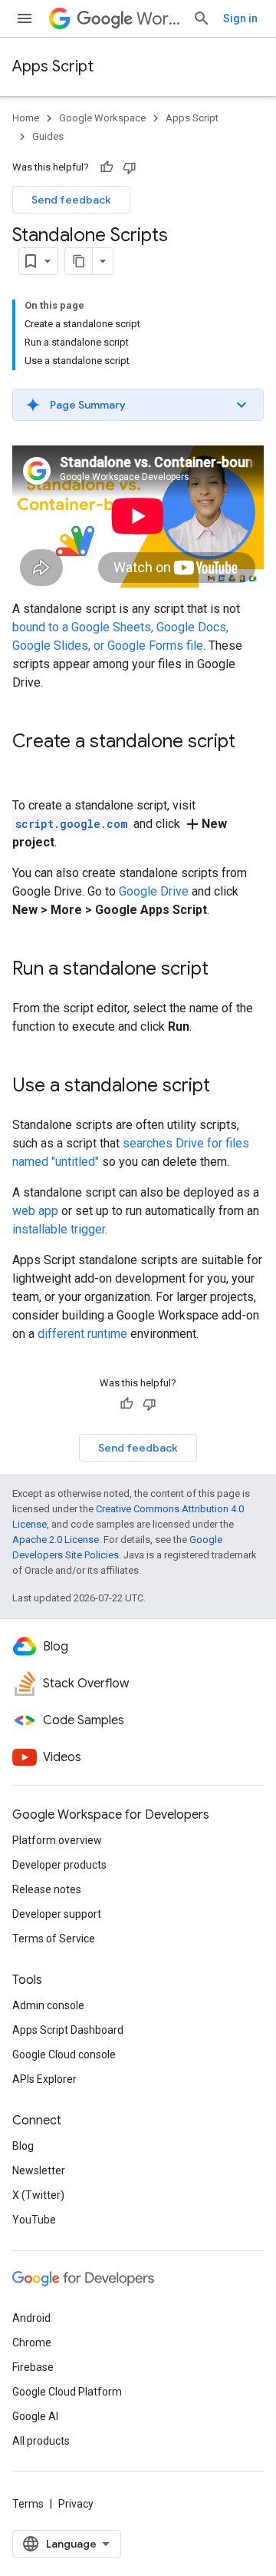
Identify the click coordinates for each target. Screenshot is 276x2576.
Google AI (35, 2416)
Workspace (158, 19)
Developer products (59, 1865)
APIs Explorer (44, 2079)
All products (41, 2441)
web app (35, 1211)
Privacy (76, 2504)
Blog (23, 2146)
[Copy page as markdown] (79, 261)
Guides (48, 136)
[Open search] (202, 18)
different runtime (82, 1334)
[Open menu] (25, 18)
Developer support (57, 1914)
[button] (138, 405)
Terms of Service (54, 1939)
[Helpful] (107, 167)
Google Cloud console (64, 2055)
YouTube (34, 2220)
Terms (28, 2504)
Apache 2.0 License (56, 1540)
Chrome (32, 2343)
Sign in (240, 18)
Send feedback (71, 200)
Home (26, 118)
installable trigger (59, 1229)
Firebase (33, 2367)
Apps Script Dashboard (68, 2030)
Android (31, 2318)
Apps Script (53, 66)
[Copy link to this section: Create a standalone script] (28, 767)
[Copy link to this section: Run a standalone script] (224, 969)
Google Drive (154, 891)
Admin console (48, 2005)
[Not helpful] (130, 167)
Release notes (47, 1889)
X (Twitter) (38, 2195)
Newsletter (39, 2170)
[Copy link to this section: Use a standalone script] (225, 1086)
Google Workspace (102, 118)
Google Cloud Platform (67, 2392)
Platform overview (57, 1840)
